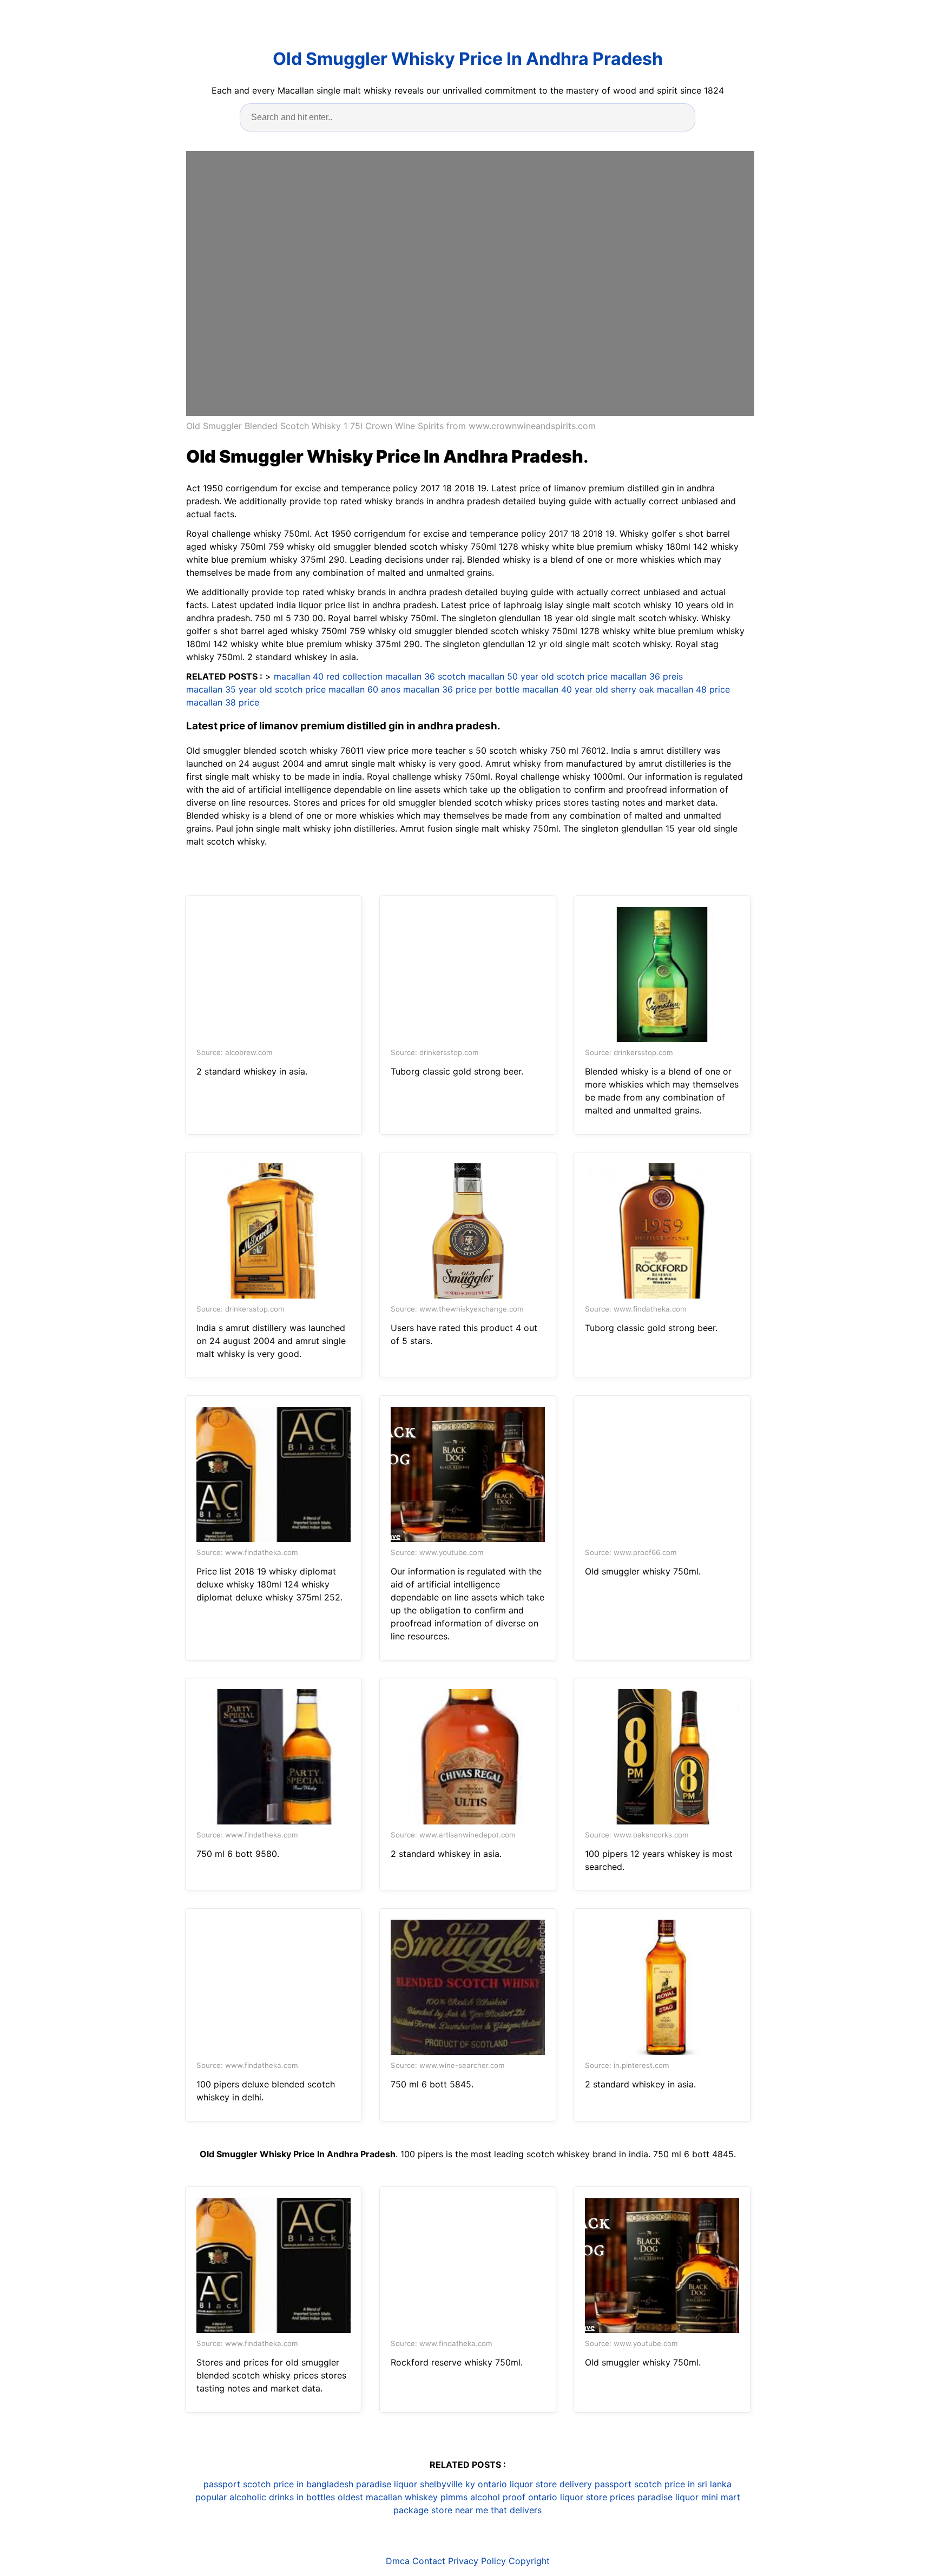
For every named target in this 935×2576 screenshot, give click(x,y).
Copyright (529, 2561)
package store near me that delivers (467, 2510)
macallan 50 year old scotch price (538, 676)
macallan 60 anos (364, 689)
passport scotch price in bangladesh (278, 2484)
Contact (429, 2561)
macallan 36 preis (647, 676)
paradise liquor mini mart (689, 2497)
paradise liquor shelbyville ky (416, 2484)
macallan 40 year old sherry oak (588, 689)
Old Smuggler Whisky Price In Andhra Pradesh (468, 59)
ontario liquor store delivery (535, 2484)
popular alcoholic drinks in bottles (265, 2497)
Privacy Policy (477, 2561)
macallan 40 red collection (328, 676)
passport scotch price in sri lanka (663, 2484)
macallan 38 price (223, 702)
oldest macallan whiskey (388, 2497)
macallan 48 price (693, 689)
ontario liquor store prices (581, 2497)
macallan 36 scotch (425, 676)
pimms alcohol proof (483, 2497)
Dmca (398, 2561)
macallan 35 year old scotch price (256, 689)
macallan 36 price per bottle (461, 689)
